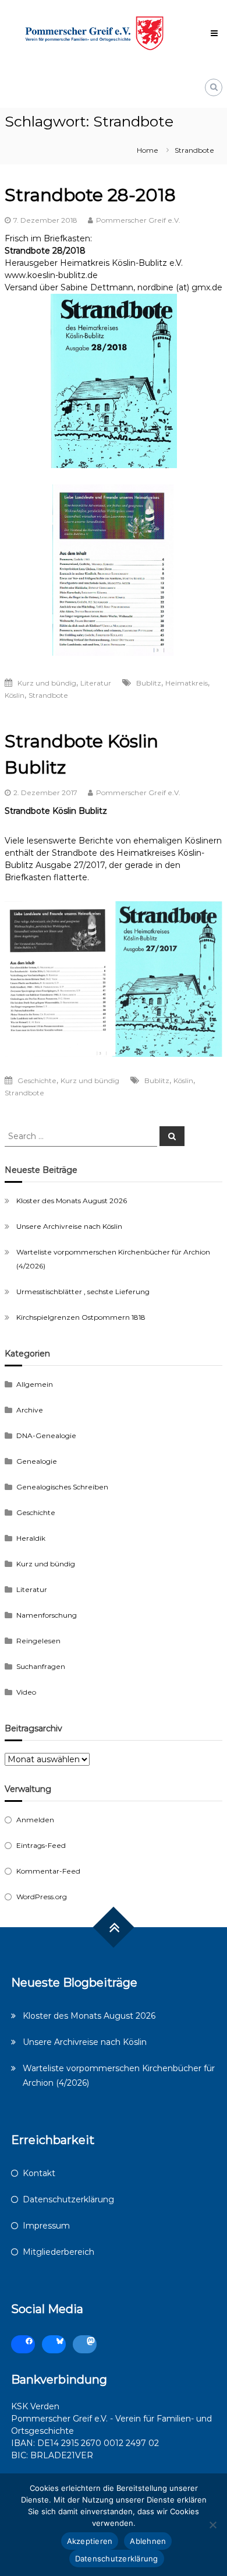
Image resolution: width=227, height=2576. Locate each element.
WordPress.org (42, 1897)
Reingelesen (38, 1641)
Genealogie (37, 1461)
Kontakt (39, 2173)
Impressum (46, 2226)
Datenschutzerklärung (68, 2199)
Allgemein (35, 1384)
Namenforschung (47, 1615)
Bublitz (149, 683)
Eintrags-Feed (41, 1845)
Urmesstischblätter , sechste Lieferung (83, 1291)
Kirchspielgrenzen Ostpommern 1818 (81, 1317)
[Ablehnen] (212, 2525)
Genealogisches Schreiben (62, 1487)
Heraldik (31, 1538)
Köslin (15, 695)
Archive (30, 1410)
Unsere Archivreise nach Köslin (69, 1226)
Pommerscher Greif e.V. (138, 220)
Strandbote (48, 695)
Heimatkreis (187, 683)
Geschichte (37, 1080)
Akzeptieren (90, 2541)
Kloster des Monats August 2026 (72, 1201)
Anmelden (35, 1820)
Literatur (96, 683)
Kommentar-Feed (48, 1871)
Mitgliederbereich (58, 2252)
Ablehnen (148, 2541)
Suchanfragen (41, 1666)
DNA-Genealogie (46, 1435)
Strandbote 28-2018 (90, 195)
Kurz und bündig (47, 683)
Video (26, 1692)
